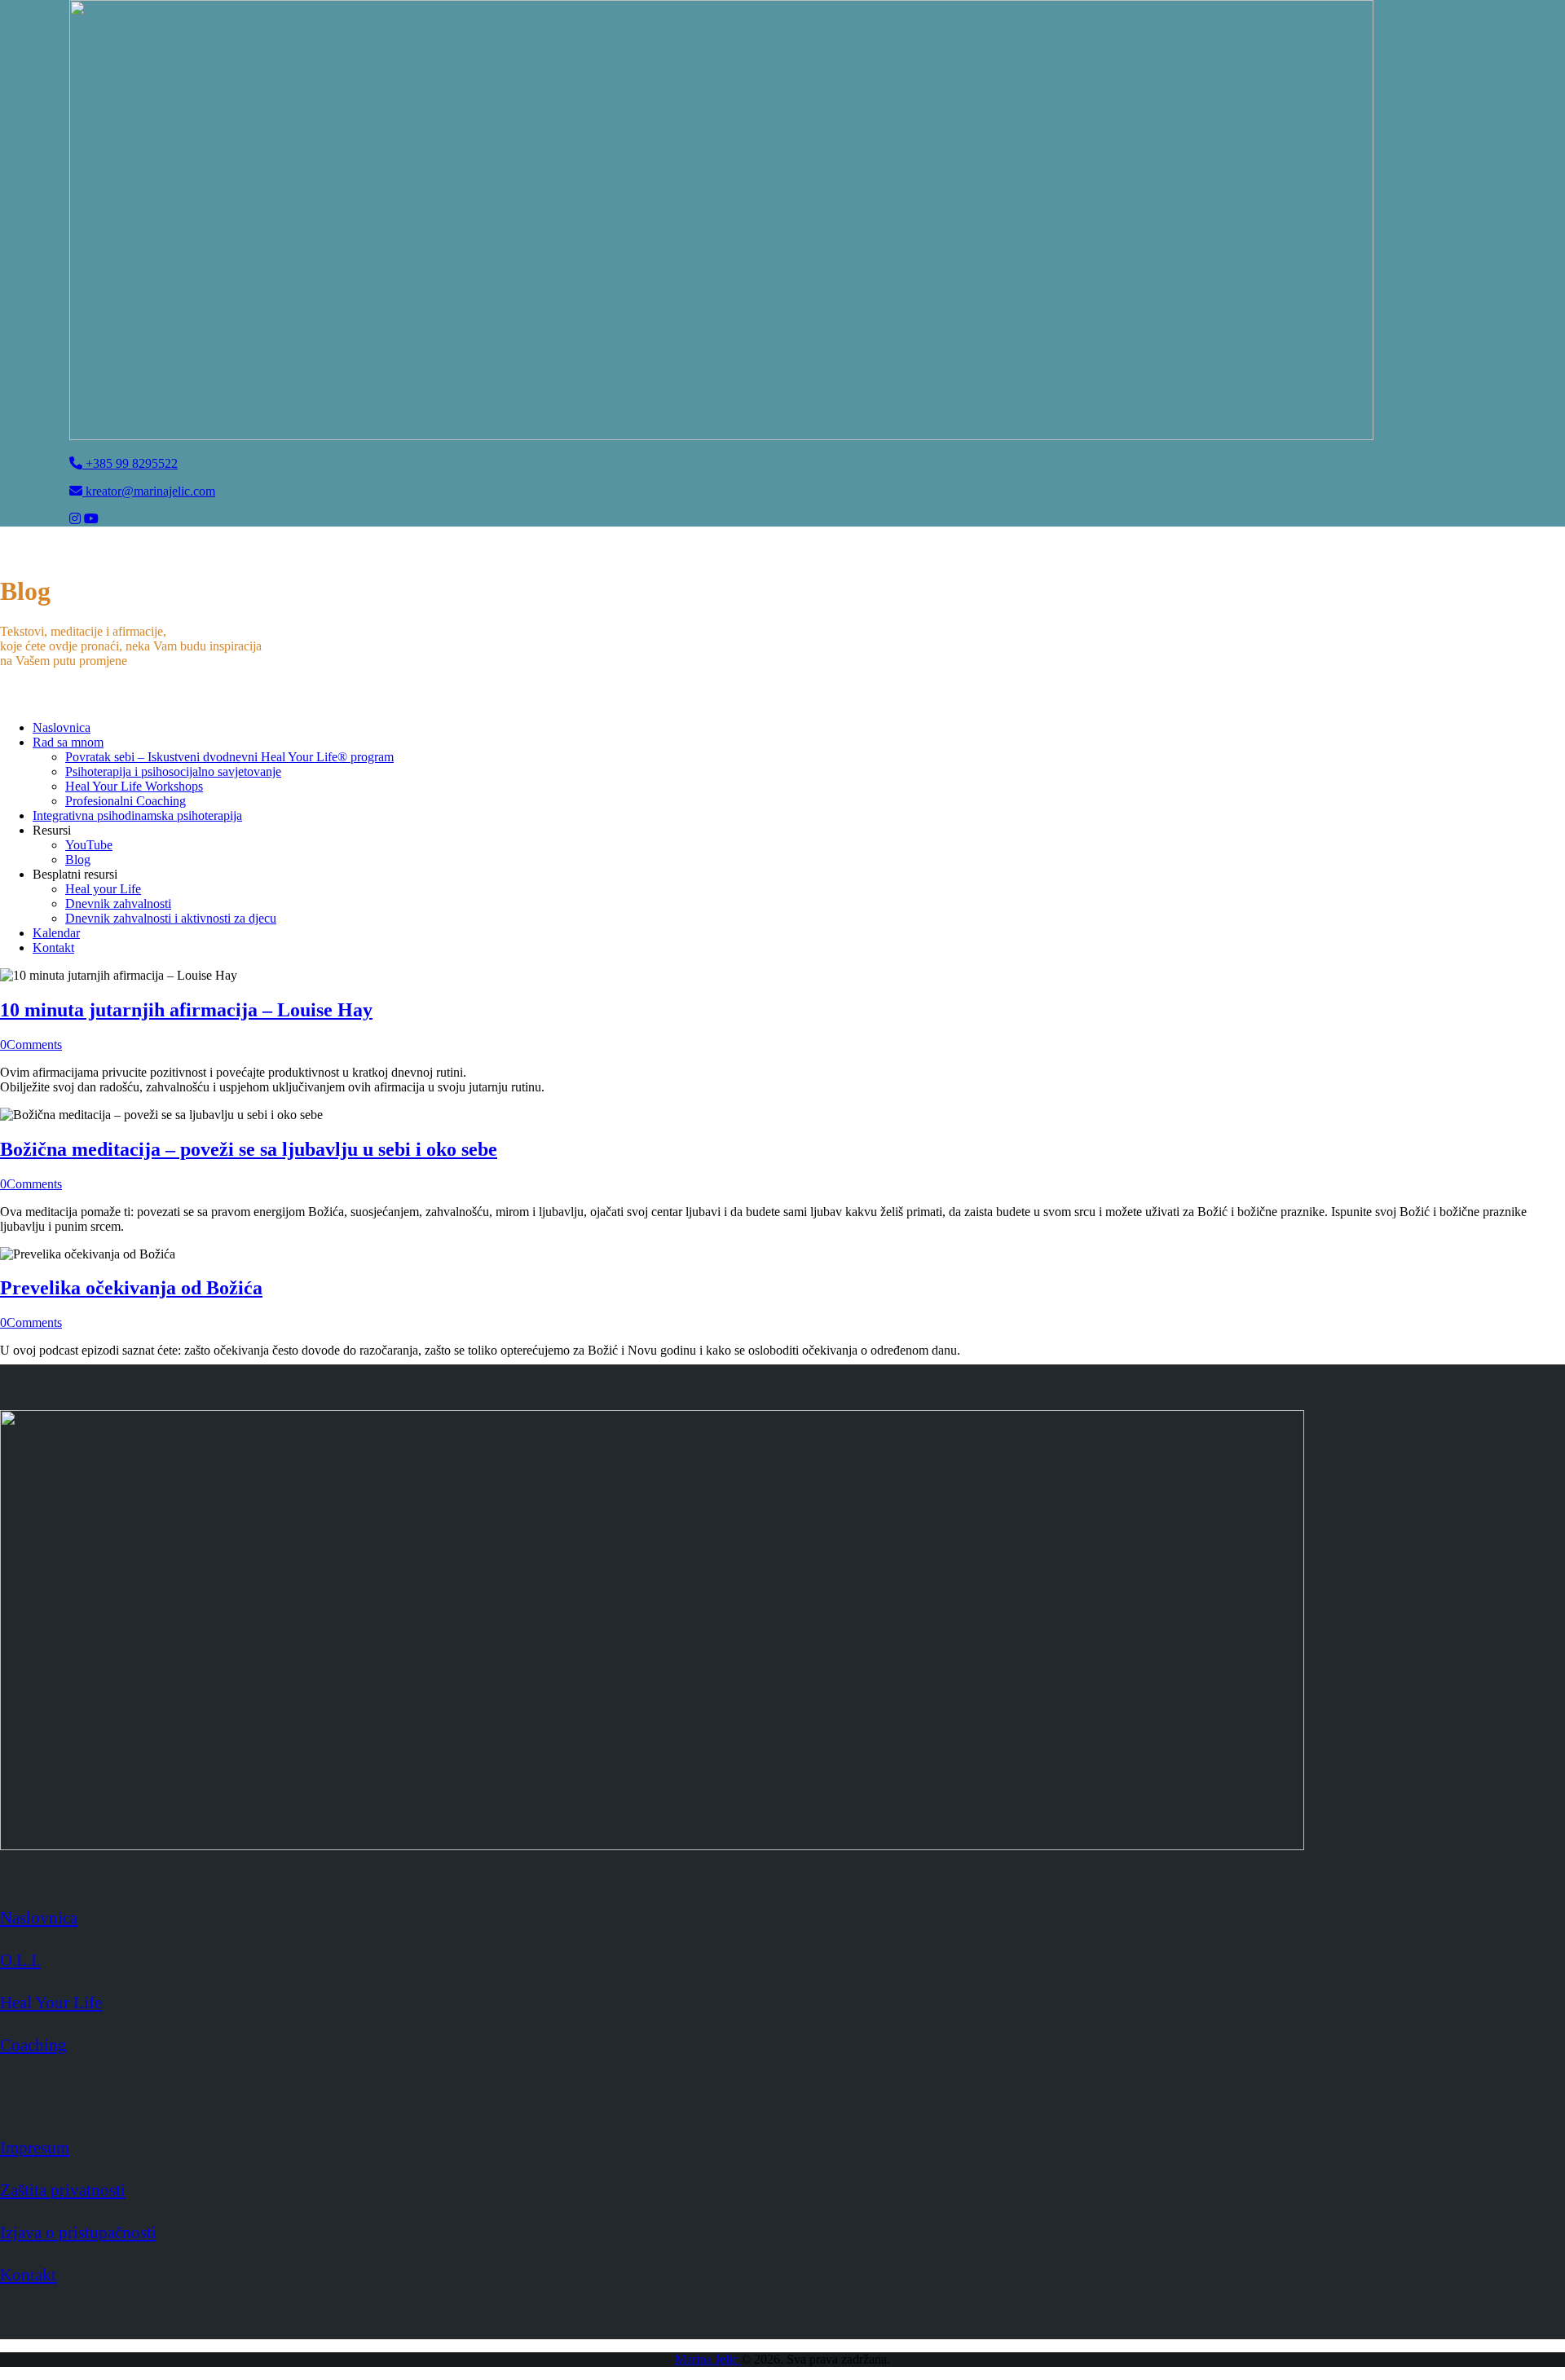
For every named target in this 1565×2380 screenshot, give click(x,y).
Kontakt (28, 2274)
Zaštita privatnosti (63, 2190)
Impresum (35, 2147)
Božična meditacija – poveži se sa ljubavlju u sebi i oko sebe (249, 1149)
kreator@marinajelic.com (149, 491)
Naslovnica (39, 1917)
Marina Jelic (708, 2359)
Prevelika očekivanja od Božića (131, 1288)
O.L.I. (20, 1960)
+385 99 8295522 (130, 463)
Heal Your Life (51, 2002)
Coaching (33, 2045)
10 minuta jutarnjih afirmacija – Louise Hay (186, 1010)
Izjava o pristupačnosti (78, 2232)
